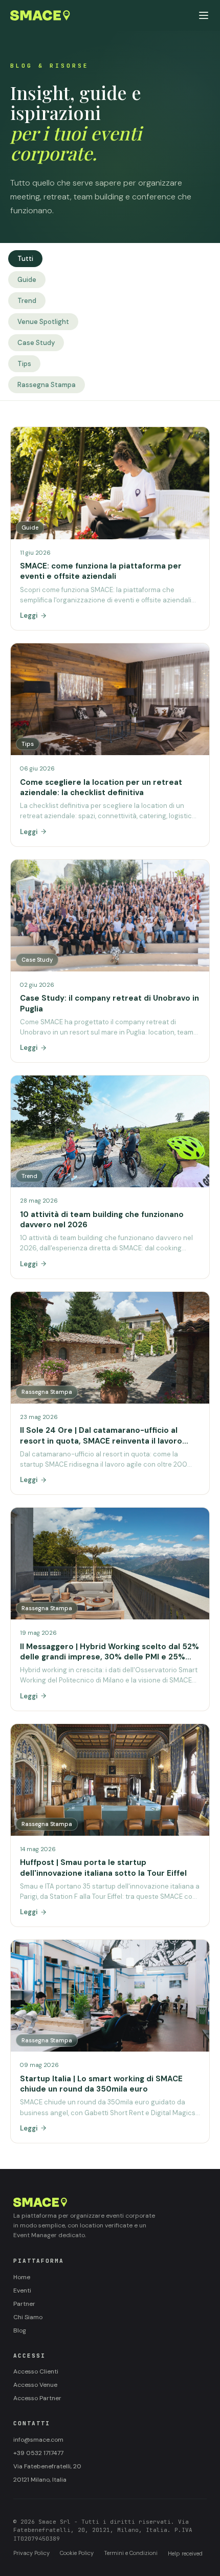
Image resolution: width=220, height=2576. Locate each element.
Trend (27, 301)
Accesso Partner (37, 2398)
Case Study (36, 343)
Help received (185, 2553)
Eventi (22, 2290)
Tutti (25, 259)
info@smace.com (38, 2440)
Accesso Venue (35, 2385)
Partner (24, 2304)
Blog (20, 2330)
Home (22, 2277)
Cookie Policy (77, 2553)
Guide (27, 280)
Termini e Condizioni (131, 2553)
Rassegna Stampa (47, 385)
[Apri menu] (204, 15)
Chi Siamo (28, 2317)
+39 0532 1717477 (38, 2453)
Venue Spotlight (43, 322)
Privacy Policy (31, 2553)
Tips (24, 364)
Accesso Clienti (36, 2371)
